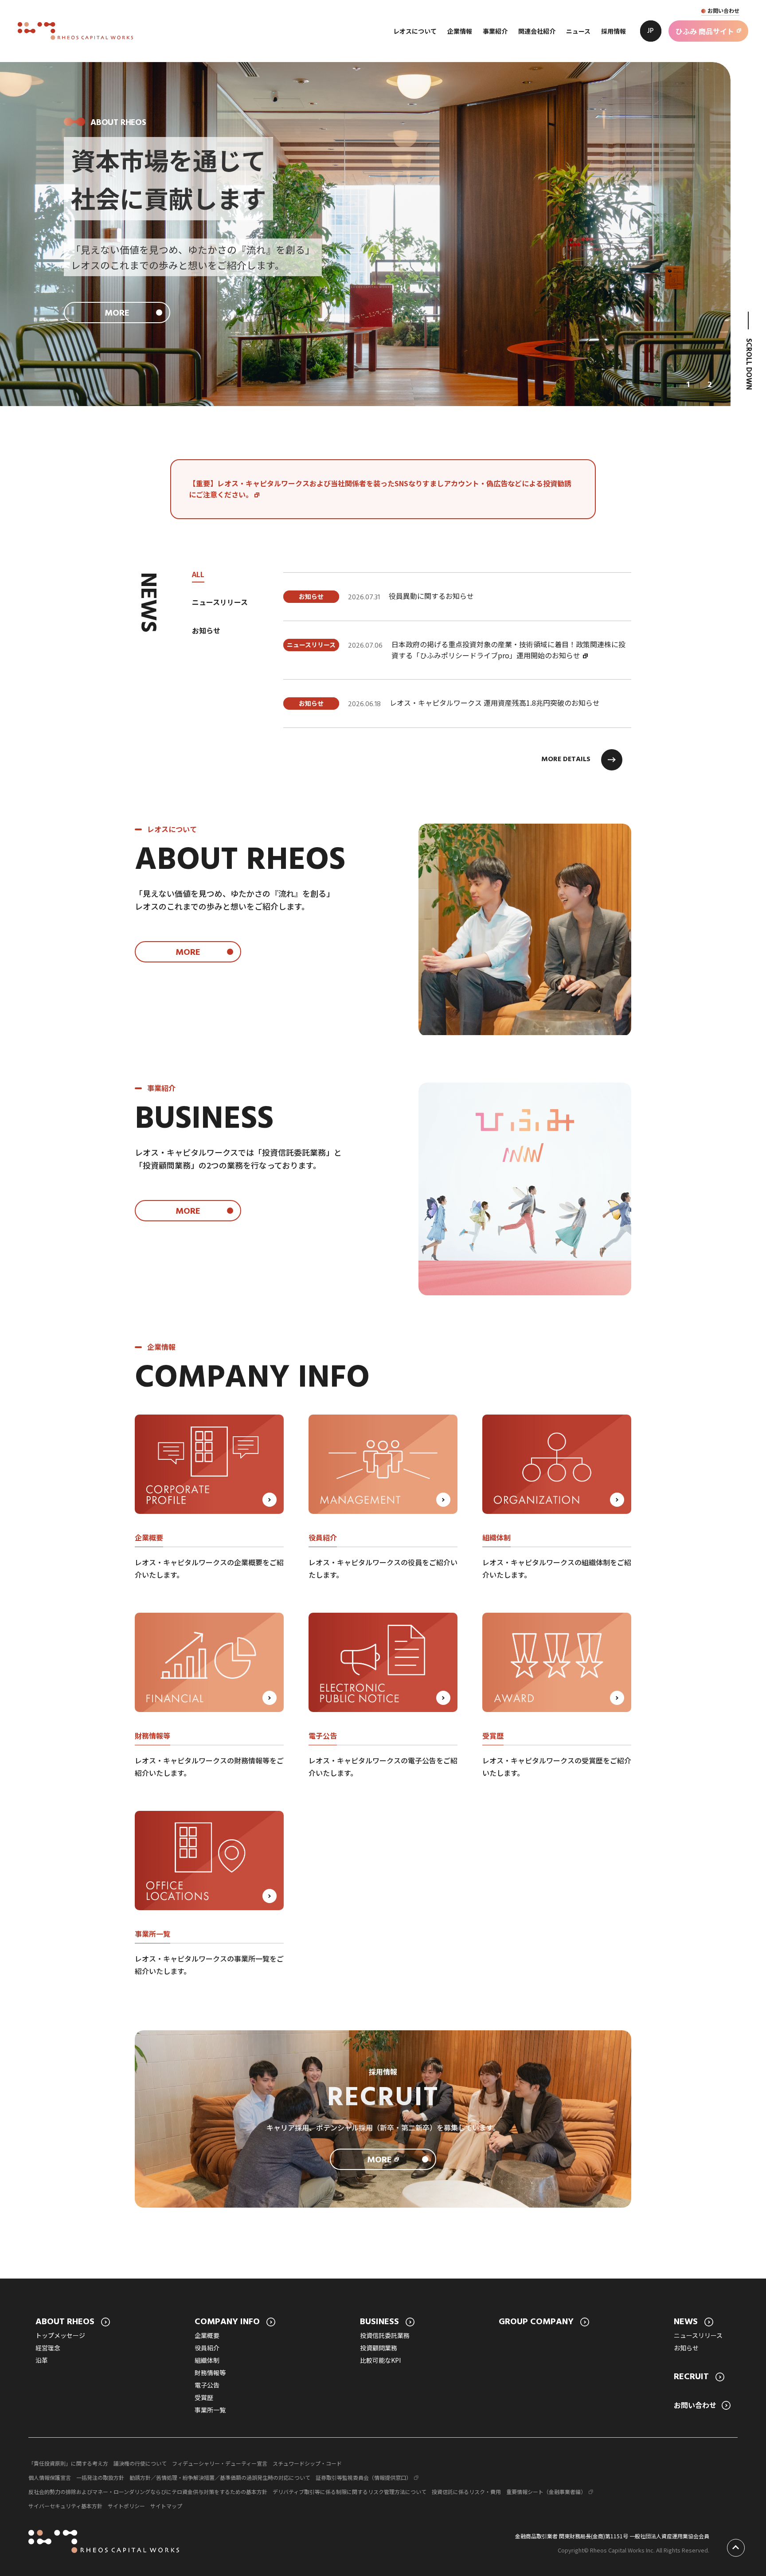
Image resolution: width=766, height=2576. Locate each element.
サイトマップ (166, 2506)
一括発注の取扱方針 (100, 2477)
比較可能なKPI (380, 2360)
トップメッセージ (60, 2335)
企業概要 (207, 2335)
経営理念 (48, 2348)
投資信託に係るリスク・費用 (466, 2492)
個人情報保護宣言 (50, 2477)
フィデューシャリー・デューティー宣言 (220, 2463)
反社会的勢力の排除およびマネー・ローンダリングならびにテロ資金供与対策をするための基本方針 (148, 2492)
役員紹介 (207, 2348)
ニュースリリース (698, 2335)
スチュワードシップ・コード (307, 2463)
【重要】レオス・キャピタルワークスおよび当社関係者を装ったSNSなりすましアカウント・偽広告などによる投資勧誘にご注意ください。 (380, 489)
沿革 (42, 2360)
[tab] (688, 385)
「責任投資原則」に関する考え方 (68, 2463)
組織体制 (207, 2360)
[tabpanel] (457, 650)
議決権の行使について (140, 2463)
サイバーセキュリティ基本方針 (65, 2506)
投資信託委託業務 (385, 2335)
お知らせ (686, 2348)
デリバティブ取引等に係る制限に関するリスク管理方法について (350, 2492)
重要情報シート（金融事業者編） (546, 2492)
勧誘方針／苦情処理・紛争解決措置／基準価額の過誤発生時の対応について (220, 2477)
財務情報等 (210, 2373)
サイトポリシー (126, 2506)
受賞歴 (204, 2397)
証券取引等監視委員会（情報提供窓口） (363, 2477)
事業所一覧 (210, 2410)
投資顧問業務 (379, 2348)
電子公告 (207, 2385)
